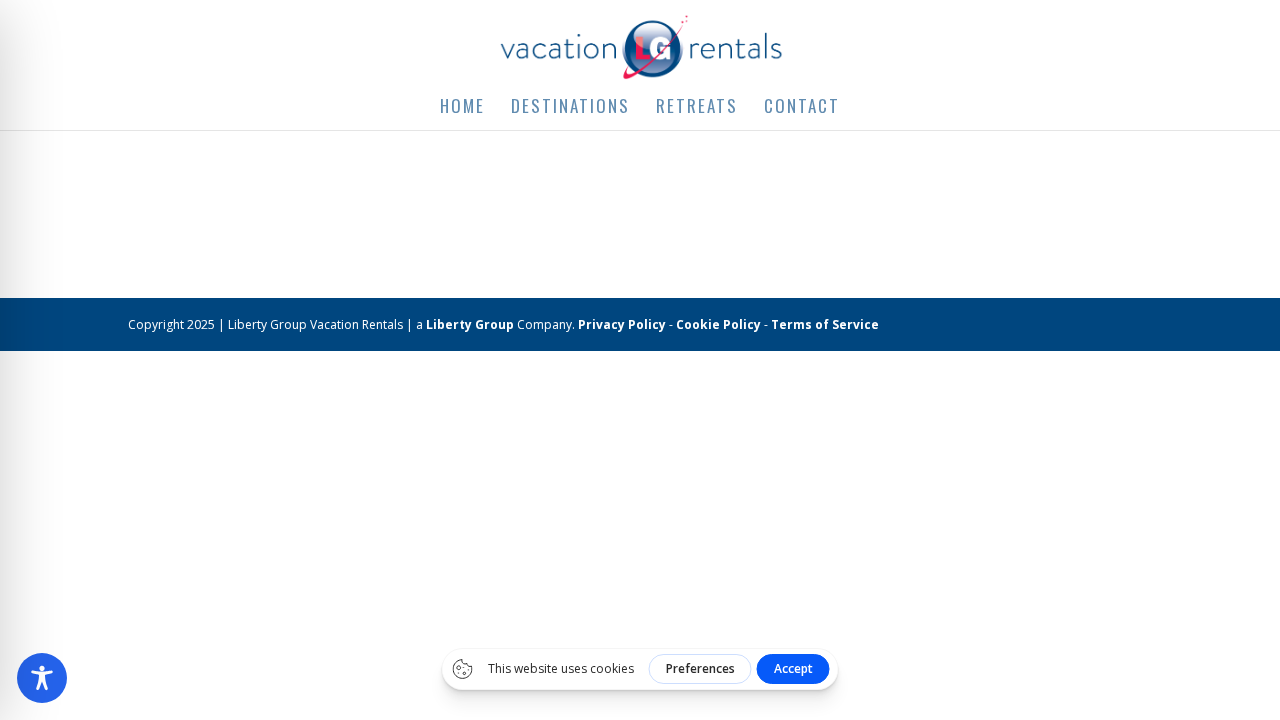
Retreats (697, 108)
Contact (802, 108)
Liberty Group (470, 324)
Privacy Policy (622, 324)
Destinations (570, 108)
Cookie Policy (718, 324)
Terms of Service (825, 324)
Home (462, 108)
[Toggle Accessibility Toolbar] (42, 678)
